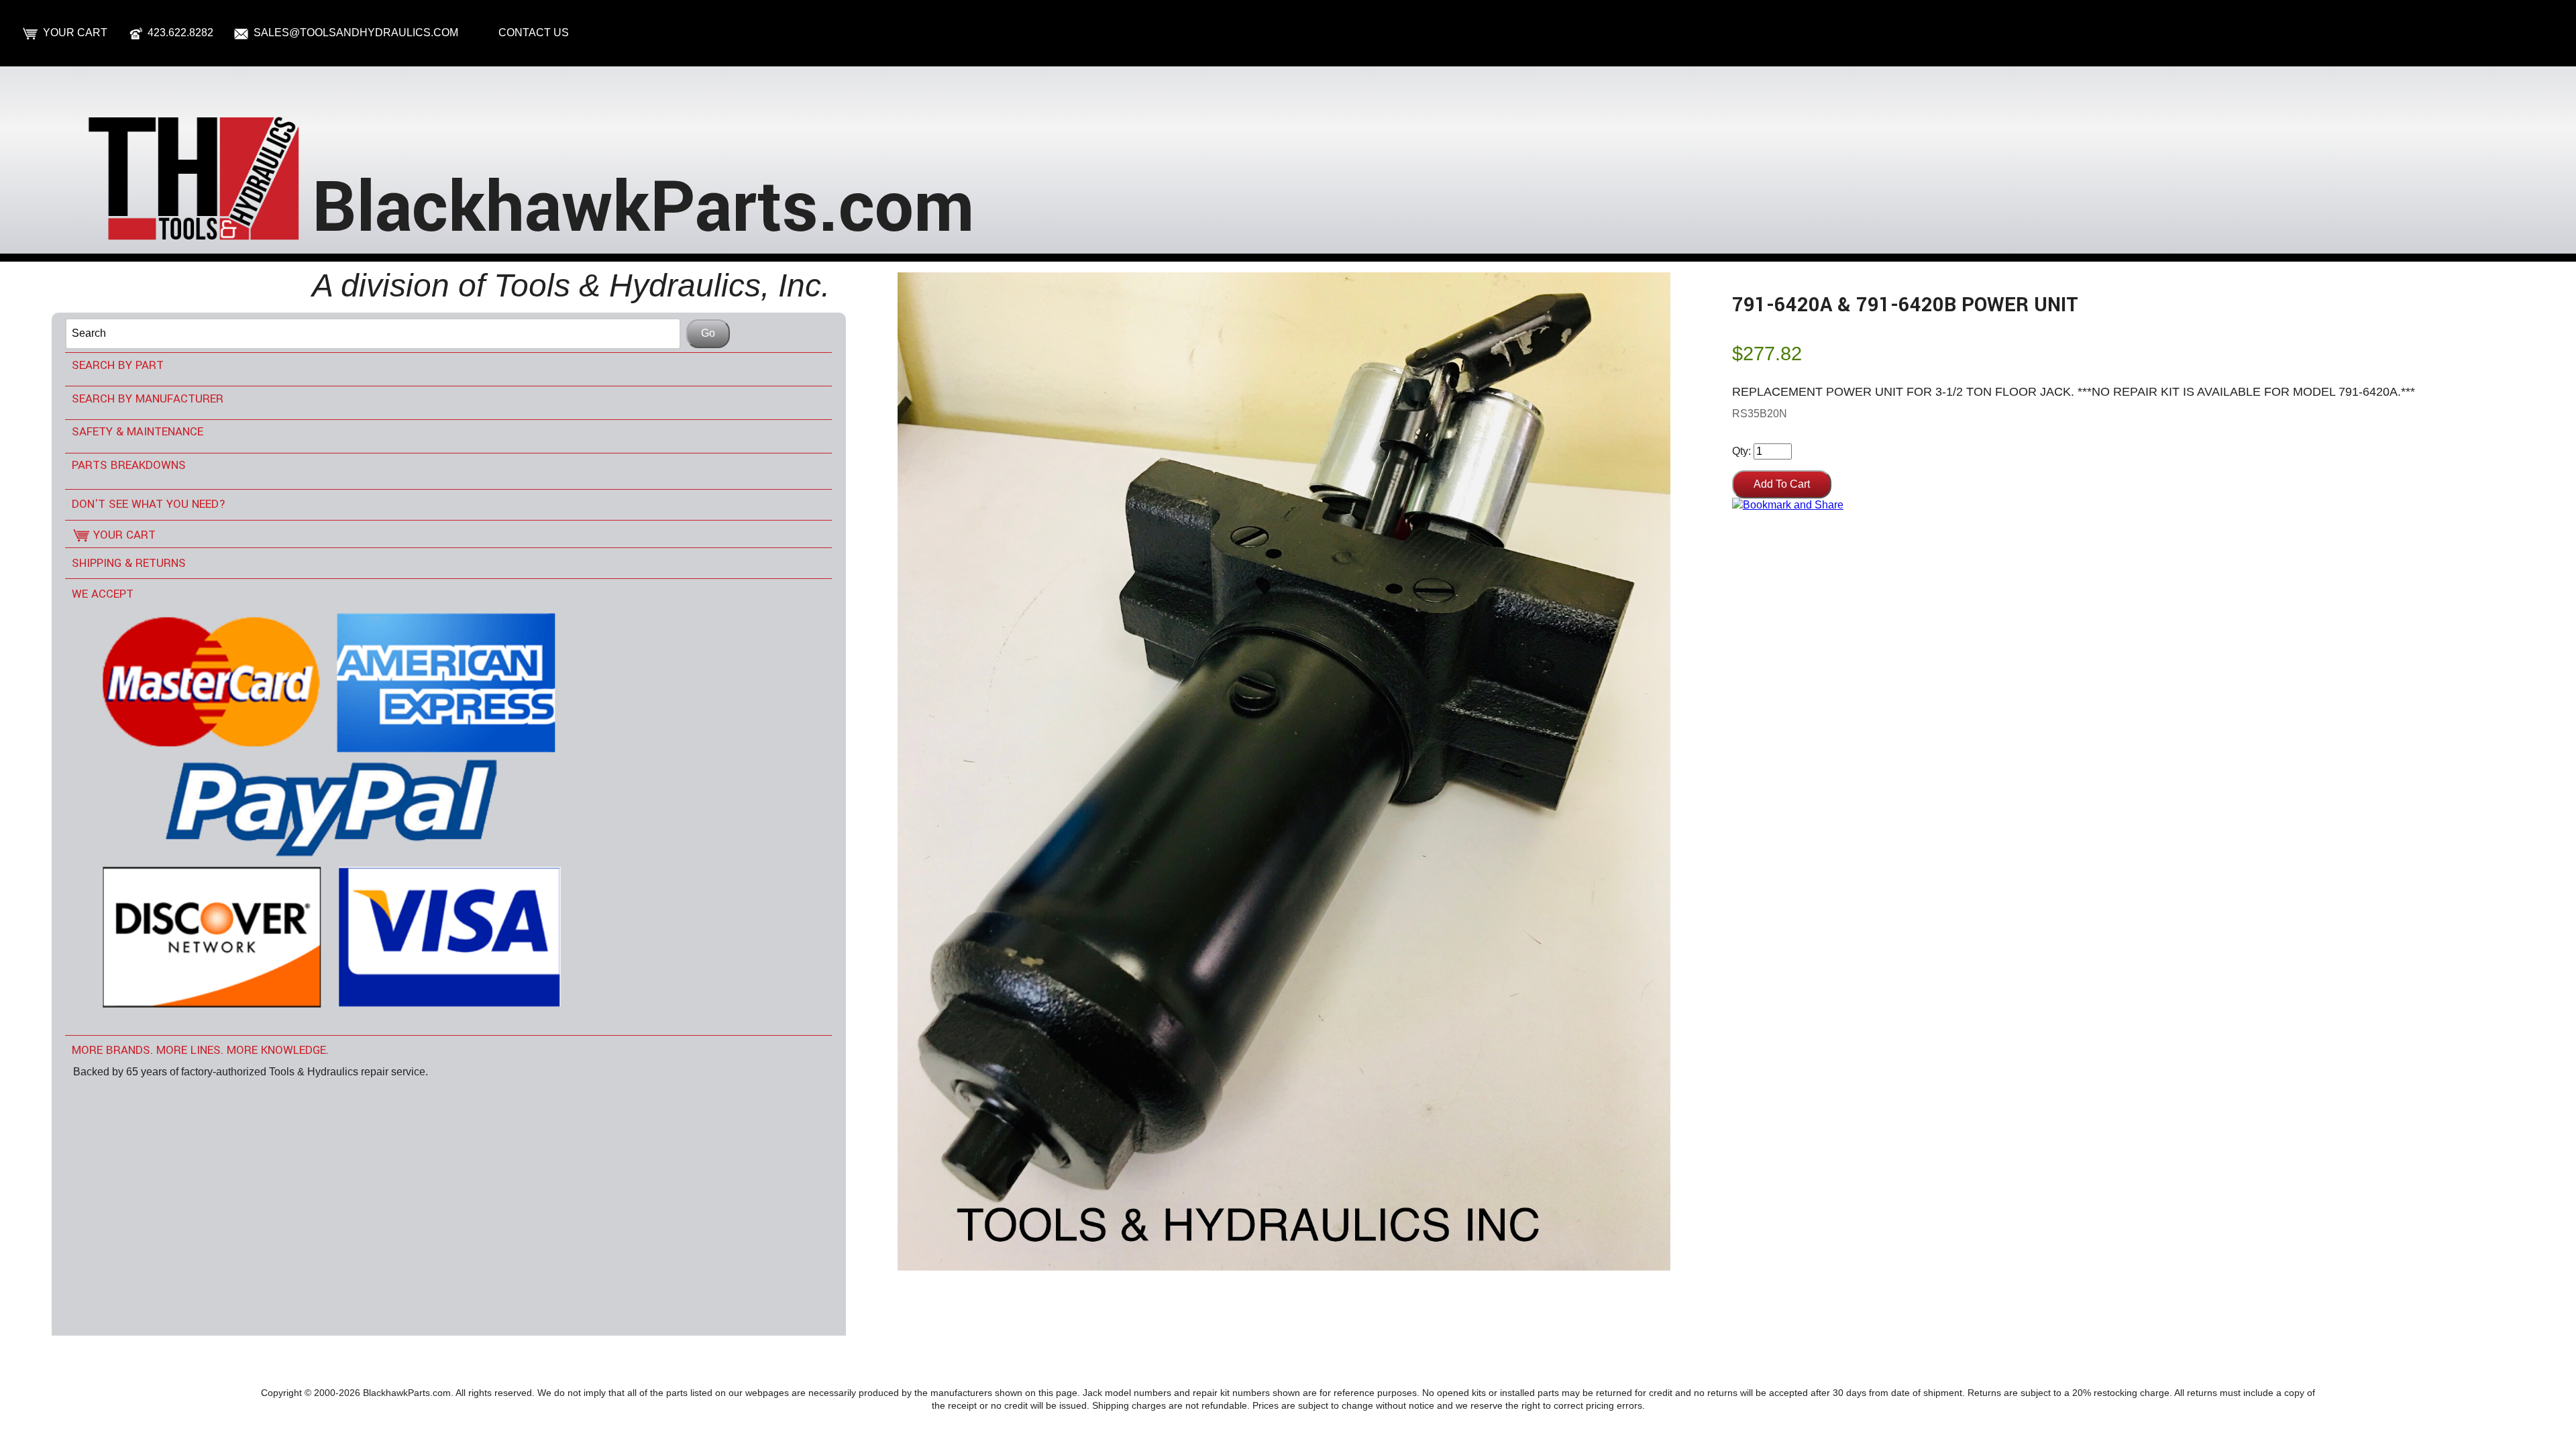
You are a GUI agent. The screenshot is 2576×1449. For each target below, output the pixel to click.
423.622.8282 (180, 33)
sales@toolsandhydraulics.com (356, 33)
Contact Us (534, 33)
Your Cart (75, 33)
